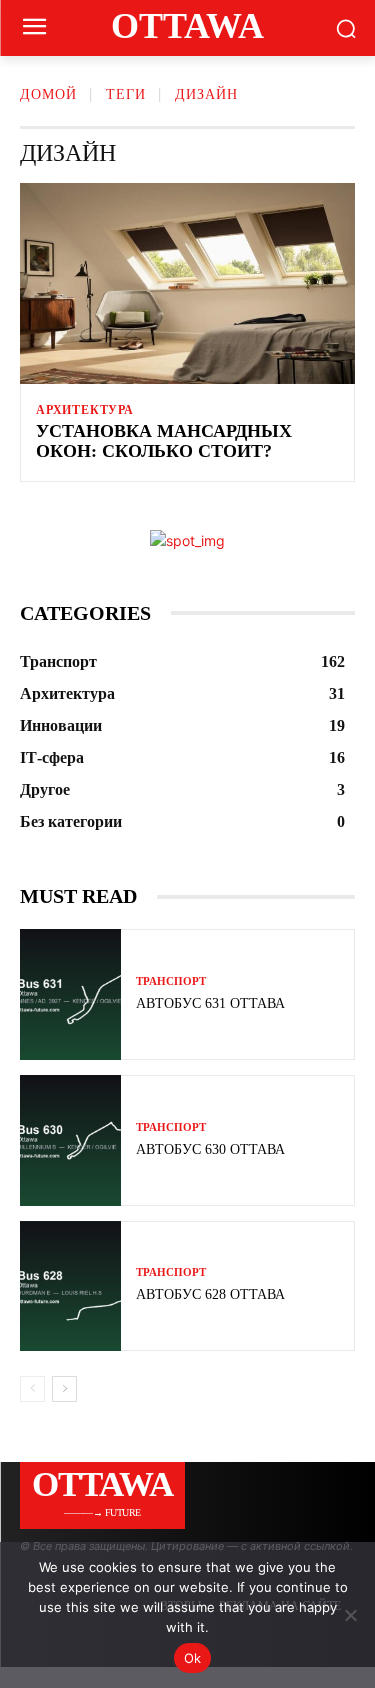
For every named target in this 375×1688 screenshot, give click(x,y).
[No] (350, 1615)
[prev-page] (32, 1389)
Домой (48, 94)
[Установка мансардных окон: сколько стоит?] (187, 283)
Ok (193, 1658)
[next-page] (64, 1389)
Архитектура (85, 410)
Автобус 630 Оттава (210, 1149)
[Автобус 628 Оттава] (70, 1286)
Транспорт (171, 981)
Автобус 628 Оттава (210, 1294)
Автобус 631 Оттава (210, 1003)
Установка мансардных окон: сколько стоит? (164, 441)
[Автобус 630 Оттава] (70, 1140)
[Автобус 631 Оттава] (70, 994)
